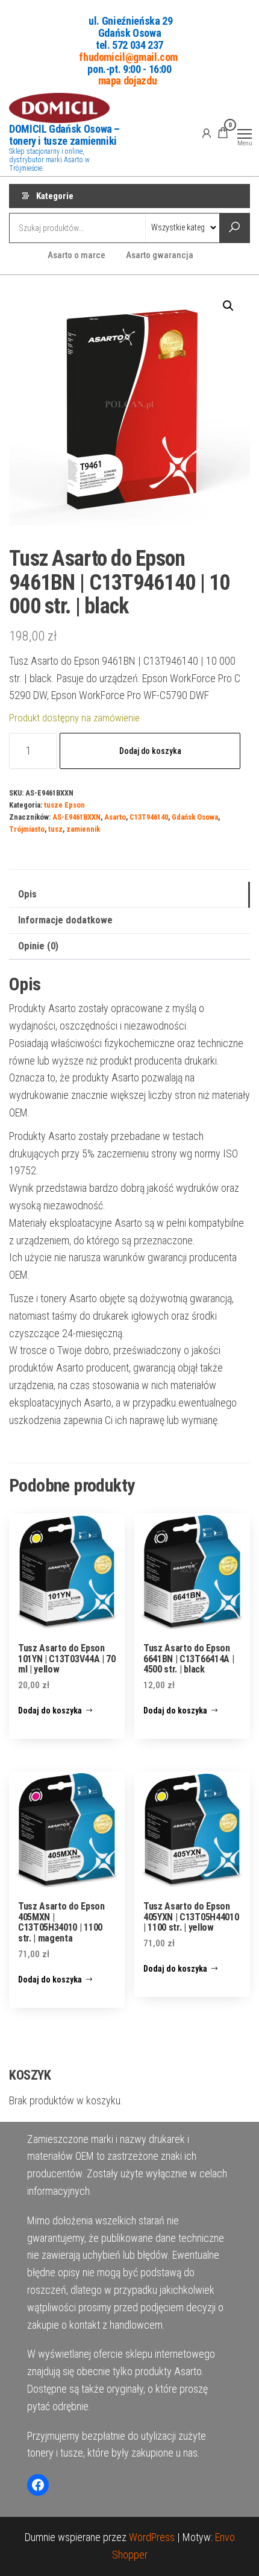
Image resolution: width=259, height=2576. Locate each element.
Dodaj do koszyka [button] (50, 1710)
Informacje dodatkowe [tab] (65, 920)
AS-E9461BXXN (76, 817)
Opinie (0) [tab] (38, 946)
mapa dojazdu (128, 81)
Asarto (115, 817)
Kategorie (55, 196)
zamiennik (83, 829)
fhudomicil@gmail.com (128, 56)
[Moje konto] (207, 133)
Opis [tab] (27, 894)
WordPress (152, 2537)
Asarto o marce (76, 255)
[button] (228, 306)
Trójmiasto (27, 829)
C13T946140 (149, 817)
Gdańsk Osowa (195, 817)
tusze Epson (64, 805)
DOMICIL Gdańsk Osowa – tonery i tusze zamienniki (64, 135)
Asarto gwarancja (160, 255)
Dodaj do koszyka (150, 751)
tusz (55, 829)
